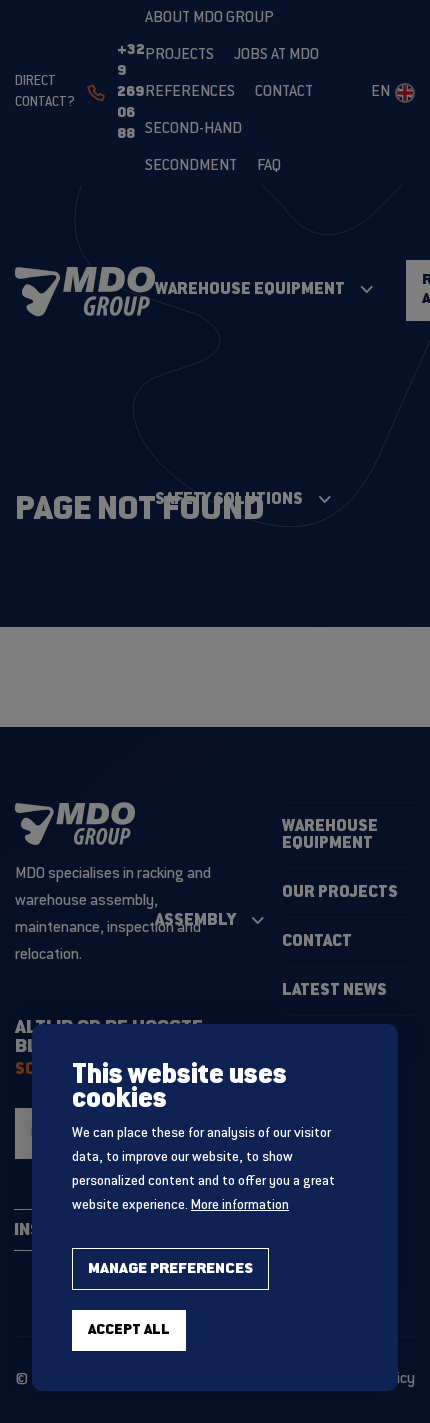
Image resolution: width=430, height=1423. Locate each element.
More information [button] (240, 1206)
